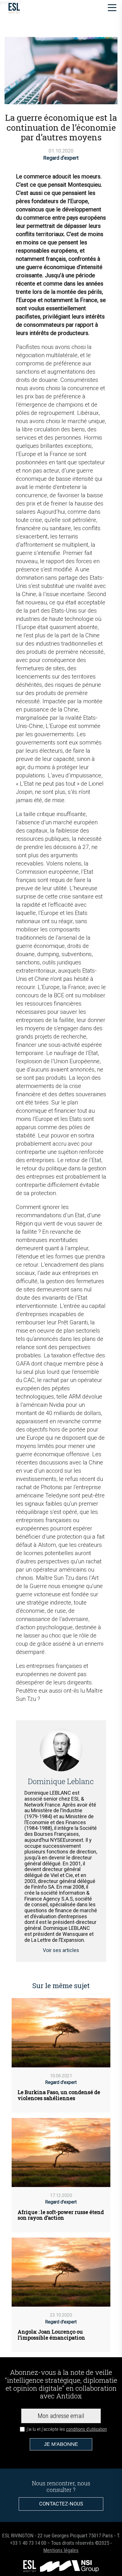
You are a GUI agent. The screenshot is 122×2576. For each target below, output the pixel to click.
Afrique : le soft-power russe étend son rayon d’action (61, 2215)
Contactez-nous (61, 2504)
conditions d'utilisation (87, 2429)
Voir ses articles (61, 1950)
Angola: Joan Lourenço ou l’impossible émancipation (51, 2335)
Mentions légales (61, 2550)
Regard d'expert (61, 158)
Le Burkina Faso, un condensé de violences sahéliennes (59, 2095)
